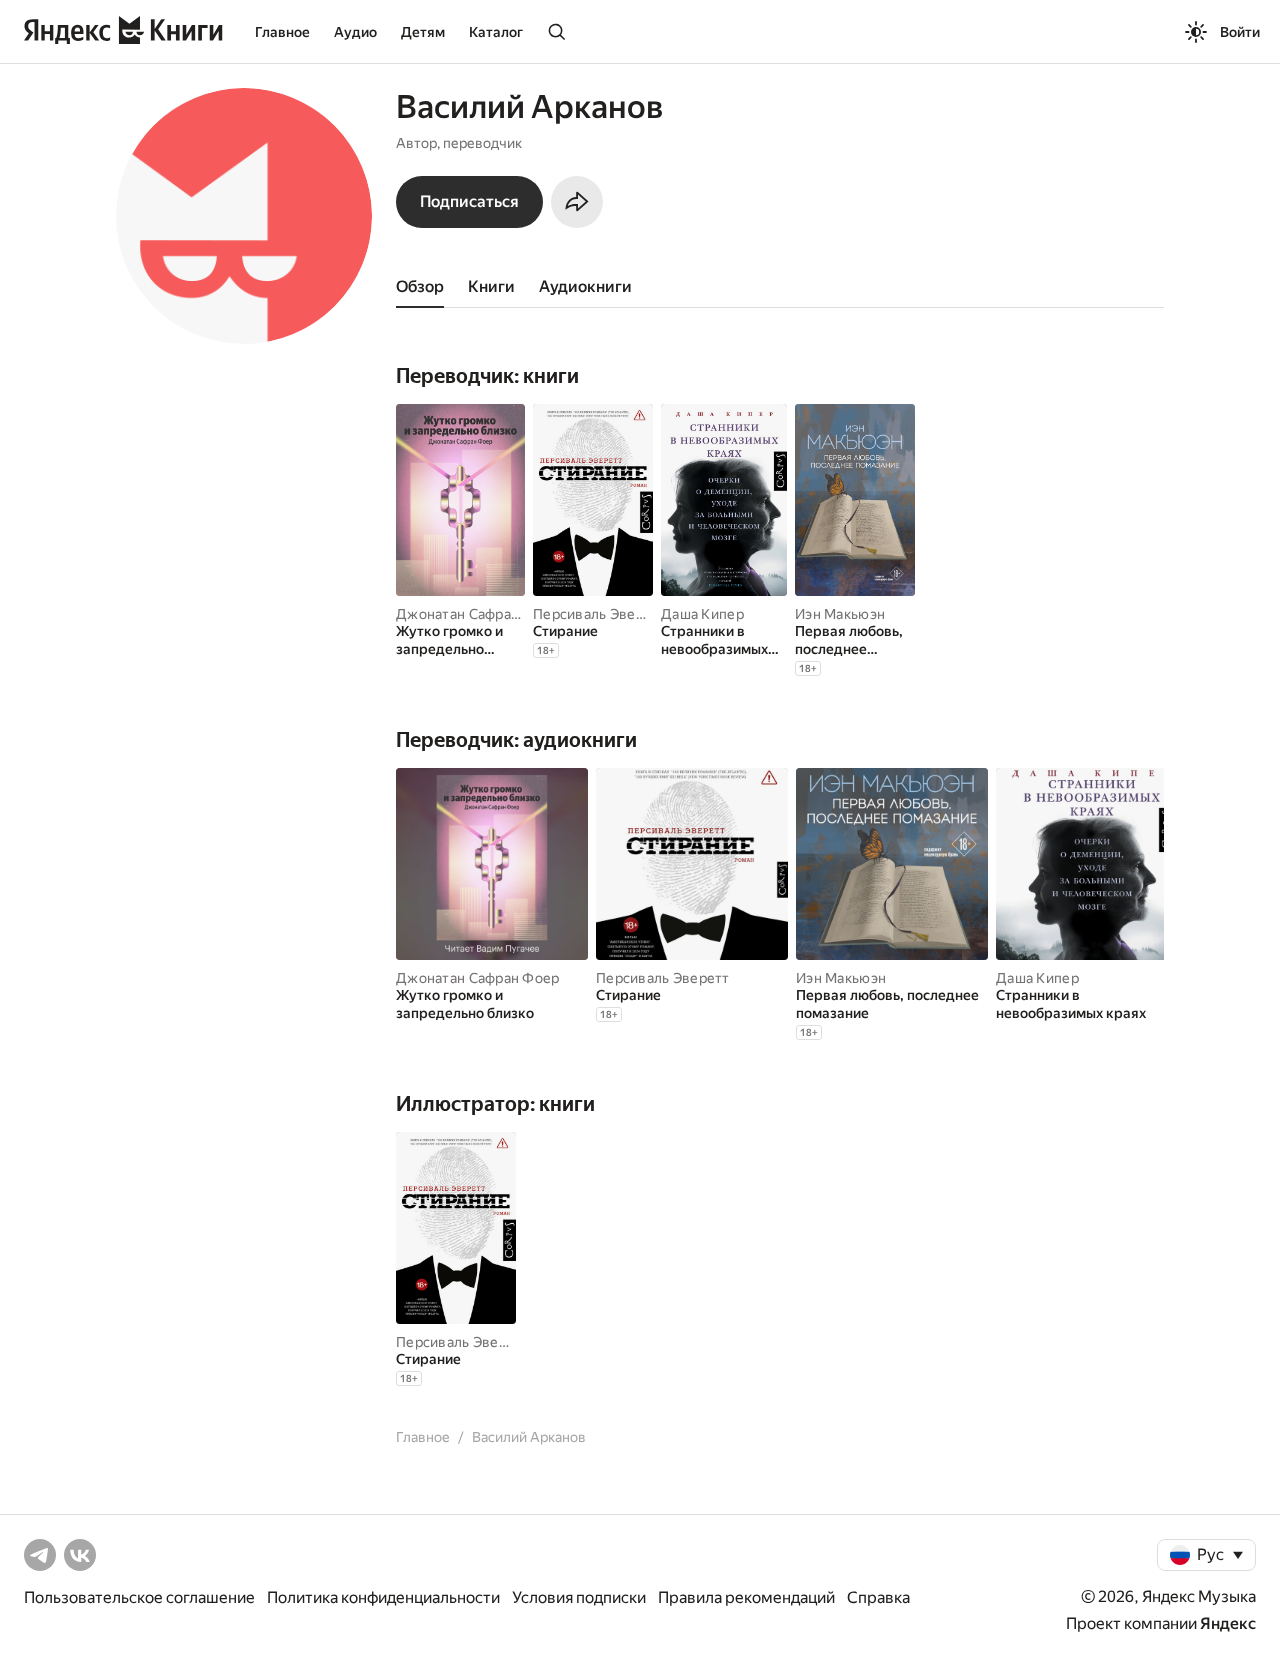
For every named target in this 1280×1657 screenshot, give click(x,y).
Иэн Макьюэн (840, 614)
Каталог (496, 32)
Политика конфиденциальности (383, 1597)
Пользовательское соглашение (139, 1597)
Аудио (355, 32)
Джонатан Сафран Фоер (478, 614)
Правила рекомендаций (746, 1597)
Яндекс (1228, 1623)
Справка (878, 1597)
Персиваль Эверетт (600, 614)
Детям (423, 32)
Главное (282, 32)
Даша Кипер (702, 614)
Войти (1240, 32)
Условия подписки (579, 1597)
